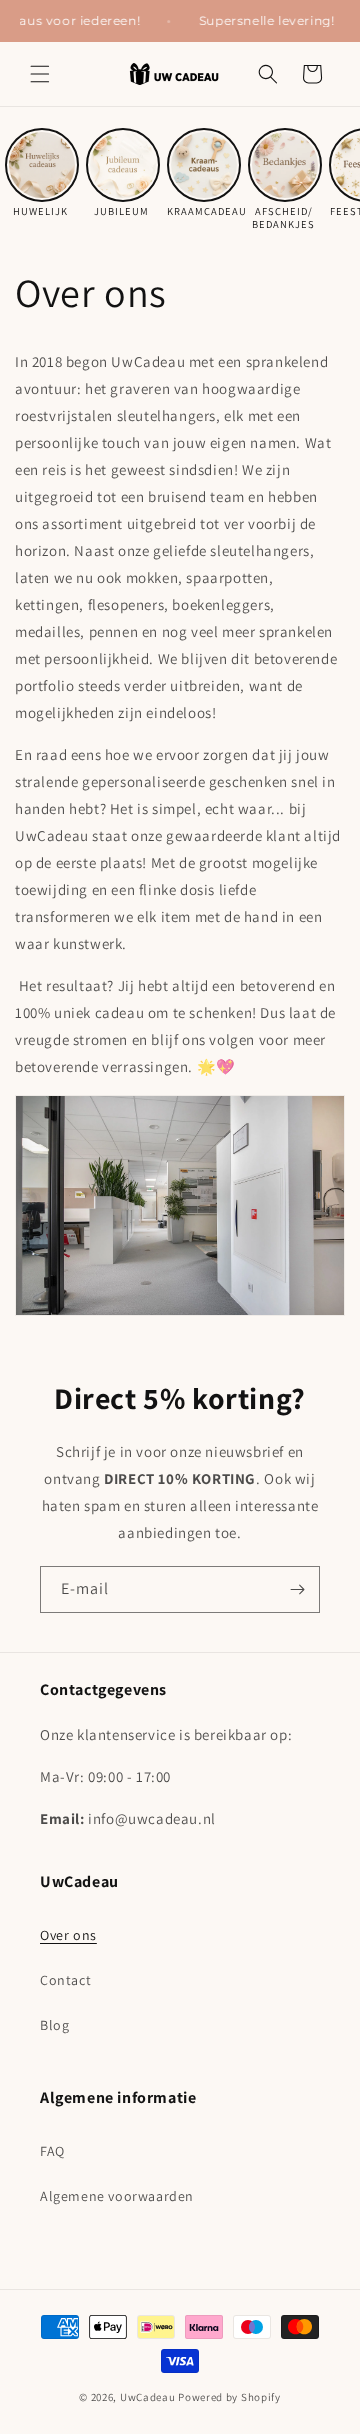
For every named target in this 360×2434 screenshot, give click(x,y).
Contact (65, 1980)
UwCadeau (148, 2397)
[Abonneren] (297, 1589)
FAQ (52, 2151)
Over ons (68, 1935)
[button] (40, 74)
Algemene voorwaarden (117, 2196)
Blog (54, 2025)
